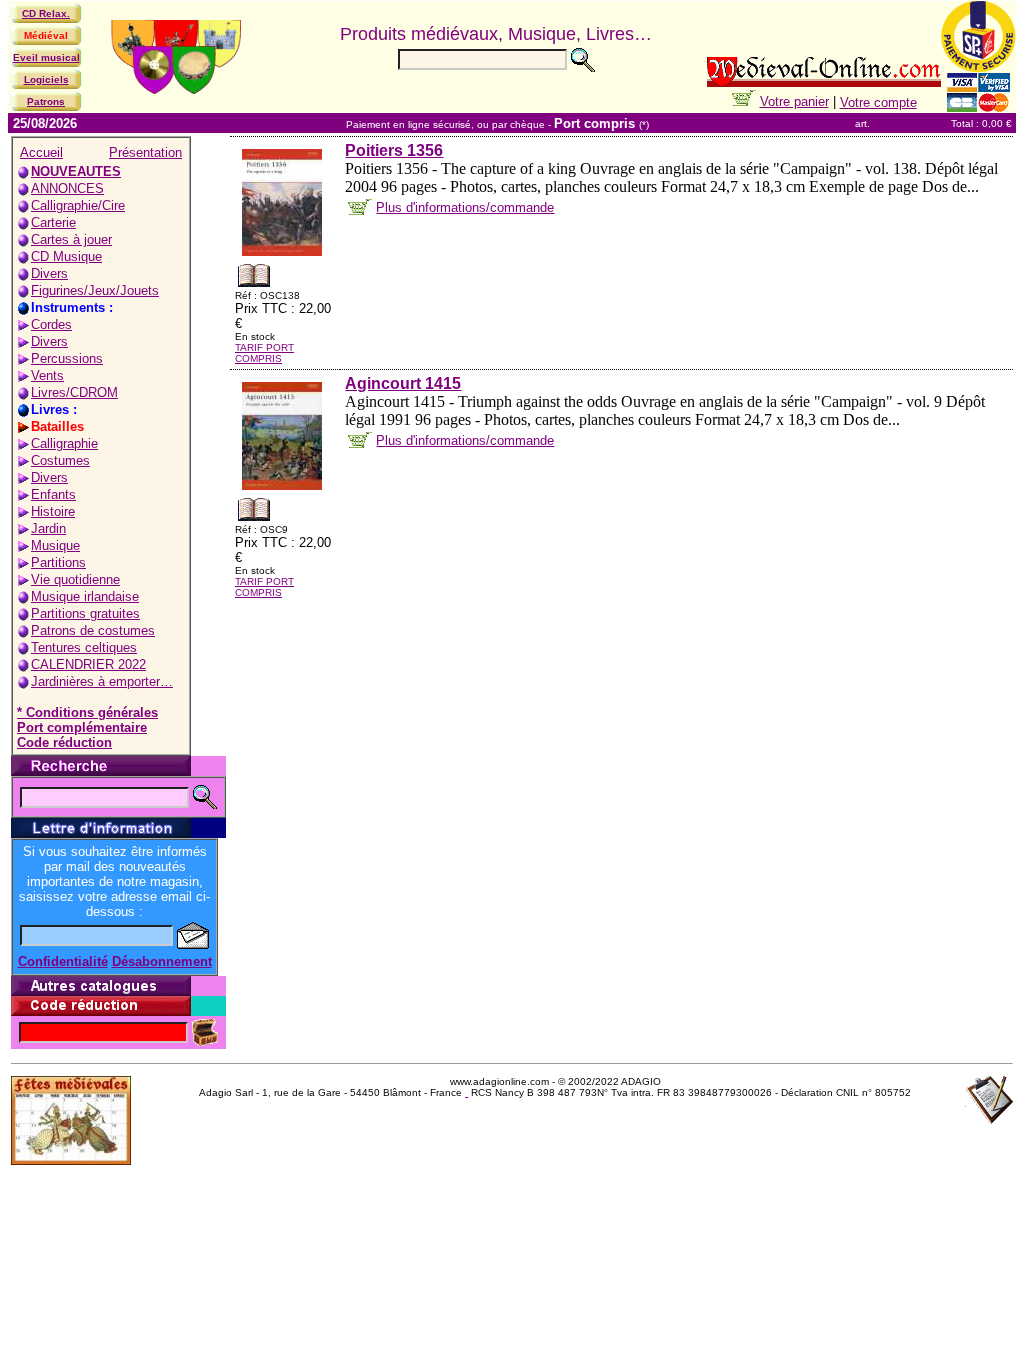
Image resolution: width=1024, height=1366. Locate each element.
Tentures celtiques (84, 647)
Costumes (60, 460)
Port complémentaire (82, 727)
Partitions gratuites (85, 613)
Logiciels (46, 79)
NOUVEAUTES (76, 171)
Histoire (53, 511)
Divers (49, 273)
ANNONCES (67, 188)
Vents (47, 375)
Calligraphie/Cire (78, 205)
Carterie (53, 222)
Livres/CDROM (74, 392)
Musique (55, 545)
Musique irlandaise (85, 596)
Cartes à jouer (71, 239)
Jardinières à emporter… (102, 681)
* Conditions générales (87, 712)
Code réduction (64, 742)
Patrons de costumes (93, 630)
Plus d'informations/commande (465, 207)
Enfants (53, 494)
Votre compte (878, 102)
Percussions (67, 358)
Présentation (145, 152)
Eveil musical (46, 57)
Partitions (58, 562)
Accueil (41, 152)
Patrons (46, 101)
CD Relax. (46, 13)
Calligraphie (64, 443)
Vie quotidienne (75, 579)
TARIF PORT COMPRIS (264, 353)
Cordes (51, 324)
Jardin (48, 528)
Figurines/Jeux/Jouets (95, 290)
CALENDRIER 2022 (88, 664)
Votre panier (794, 101)
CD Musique (66, 256)
